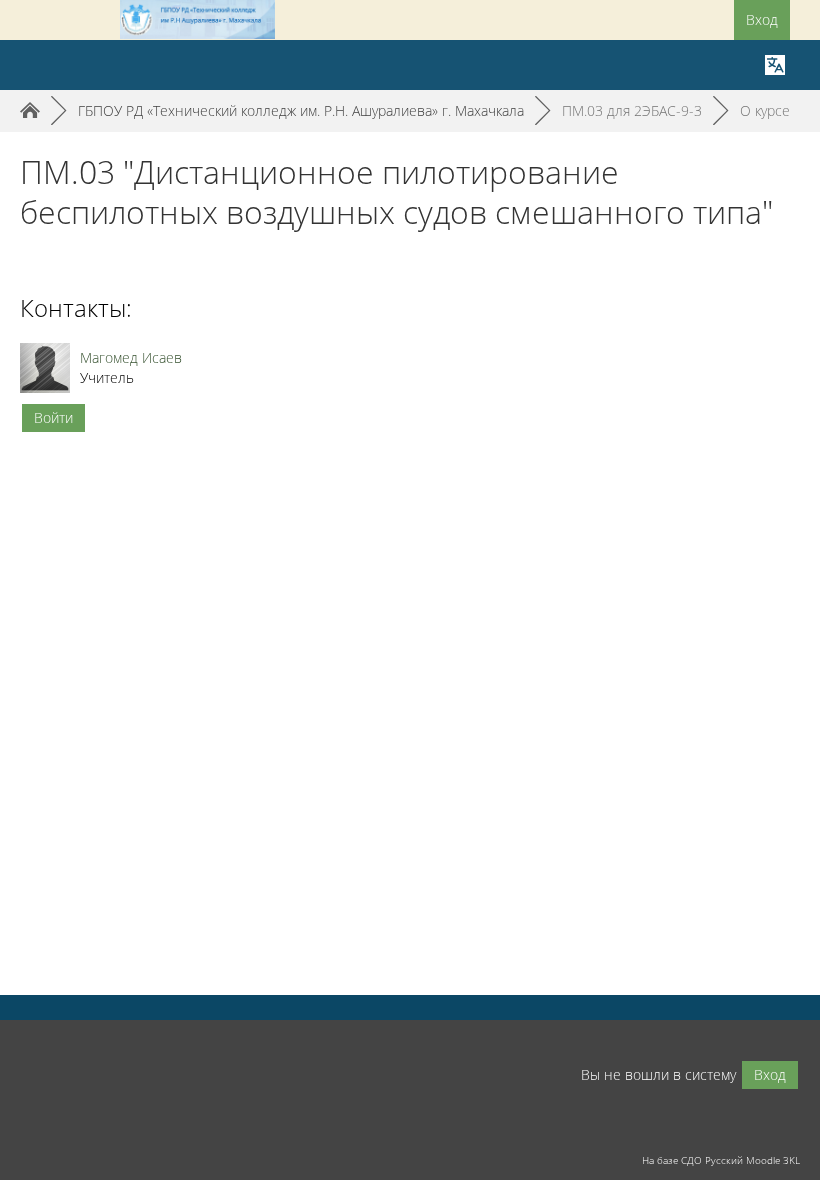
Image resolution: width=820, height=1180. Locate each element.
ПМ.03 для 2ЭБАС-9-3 (632, 110)
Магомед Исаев (131, 357)
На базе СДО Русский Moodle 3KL (721, 1160)
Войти (53, 417)
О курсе (765, 110)
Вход (762, 19)
